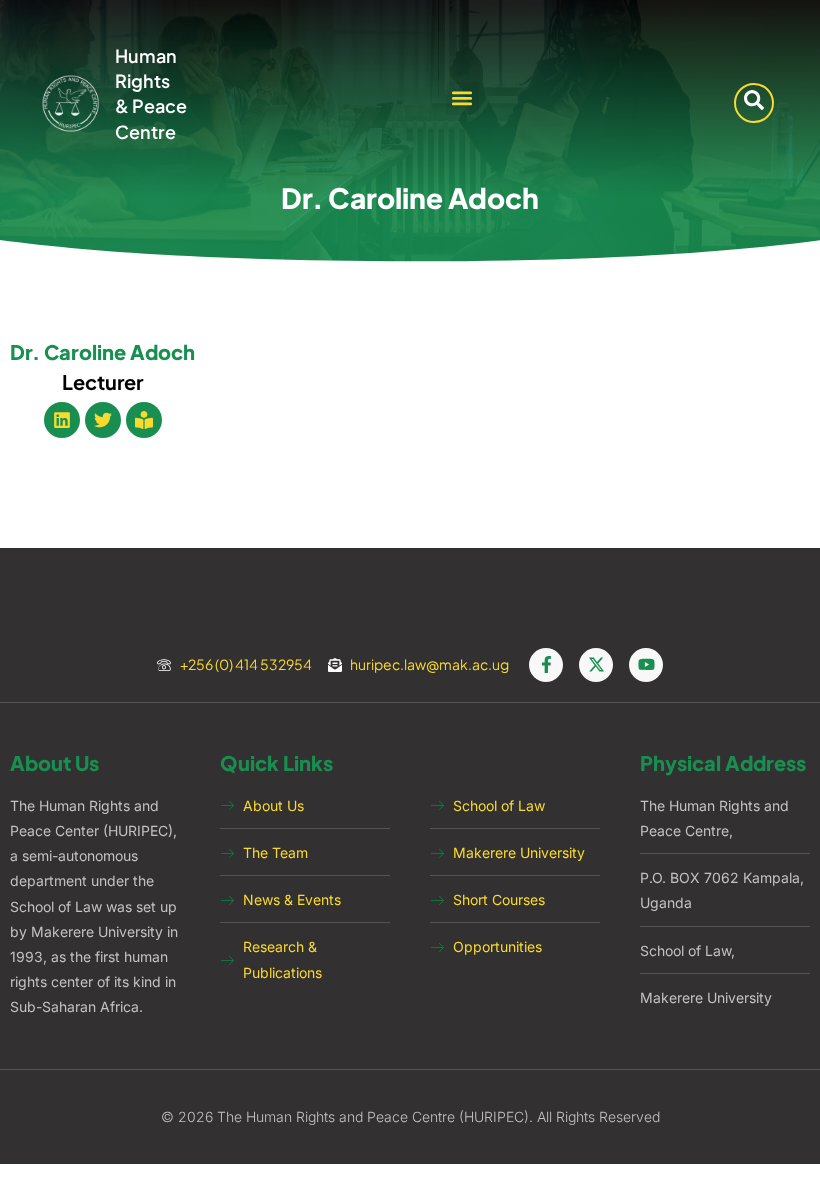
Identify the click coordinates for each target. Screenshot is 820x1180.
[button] (462, 98)
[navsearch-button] (754, 103)
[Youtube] (646, 665)
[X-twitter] (596, 665)
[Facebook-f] (546, 665)
